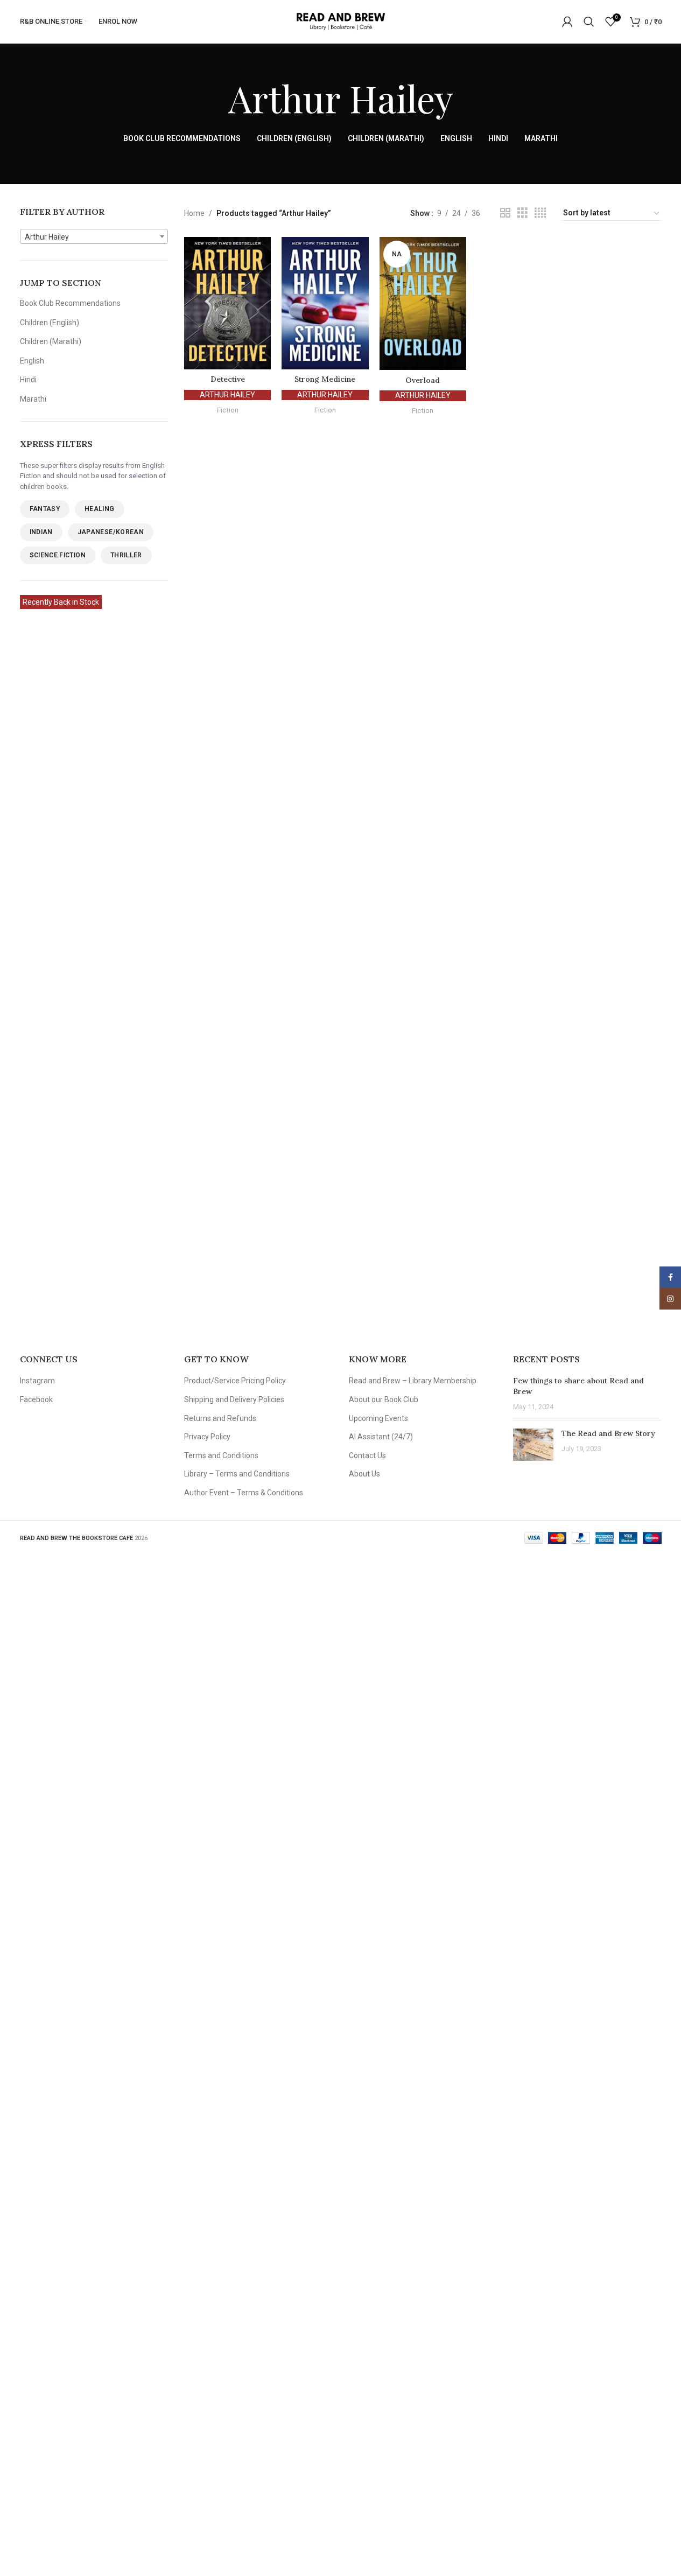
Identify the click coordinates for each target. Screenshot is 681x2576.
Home (194, 213)
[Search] (589, 22)
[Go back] (215, 98)
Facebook (36, 1399)
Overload (423, 380)
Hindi (28, 380)
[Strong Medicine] (325, 303)
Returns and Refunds (220, 1418)
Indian (41, 532)
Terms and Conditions (221, 1455)
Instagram (37, 1381)
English (32, 361)
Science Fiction (58, 555)
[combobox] (94, 236)
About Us (364, 1474)
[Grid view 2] (505, 213)
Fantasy (45, 509)
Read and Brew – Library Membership (413, 1381)
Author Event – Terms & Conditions (244, 1493)
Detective (228, 379)
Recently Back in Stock (61, 602)
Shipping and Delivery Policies (234, 1399)
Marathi (33, 399)
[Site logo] (340, 21)
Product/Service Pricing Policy (235, 1381)
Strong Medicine (325, 379)
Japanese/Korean (111, 532)
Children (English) (50, 323)
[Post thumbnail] (533, 1445)
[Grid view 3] (522, 213)
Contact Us (367, 1455)
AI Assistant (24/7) (381, 1437)
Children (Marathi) (51, 341)
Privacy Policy (207, 1437)
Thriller (126, 555)
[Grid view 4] (540, 213)
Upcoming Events (378, 1418)
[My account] (567, 22)
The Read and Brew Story (608, 1433)
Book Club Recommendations (70, 303)
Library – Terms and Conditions (237, 1474)
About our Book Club (384, 1399)
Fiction (228, 410)
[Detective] (227, 303)
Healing (100, 509)
